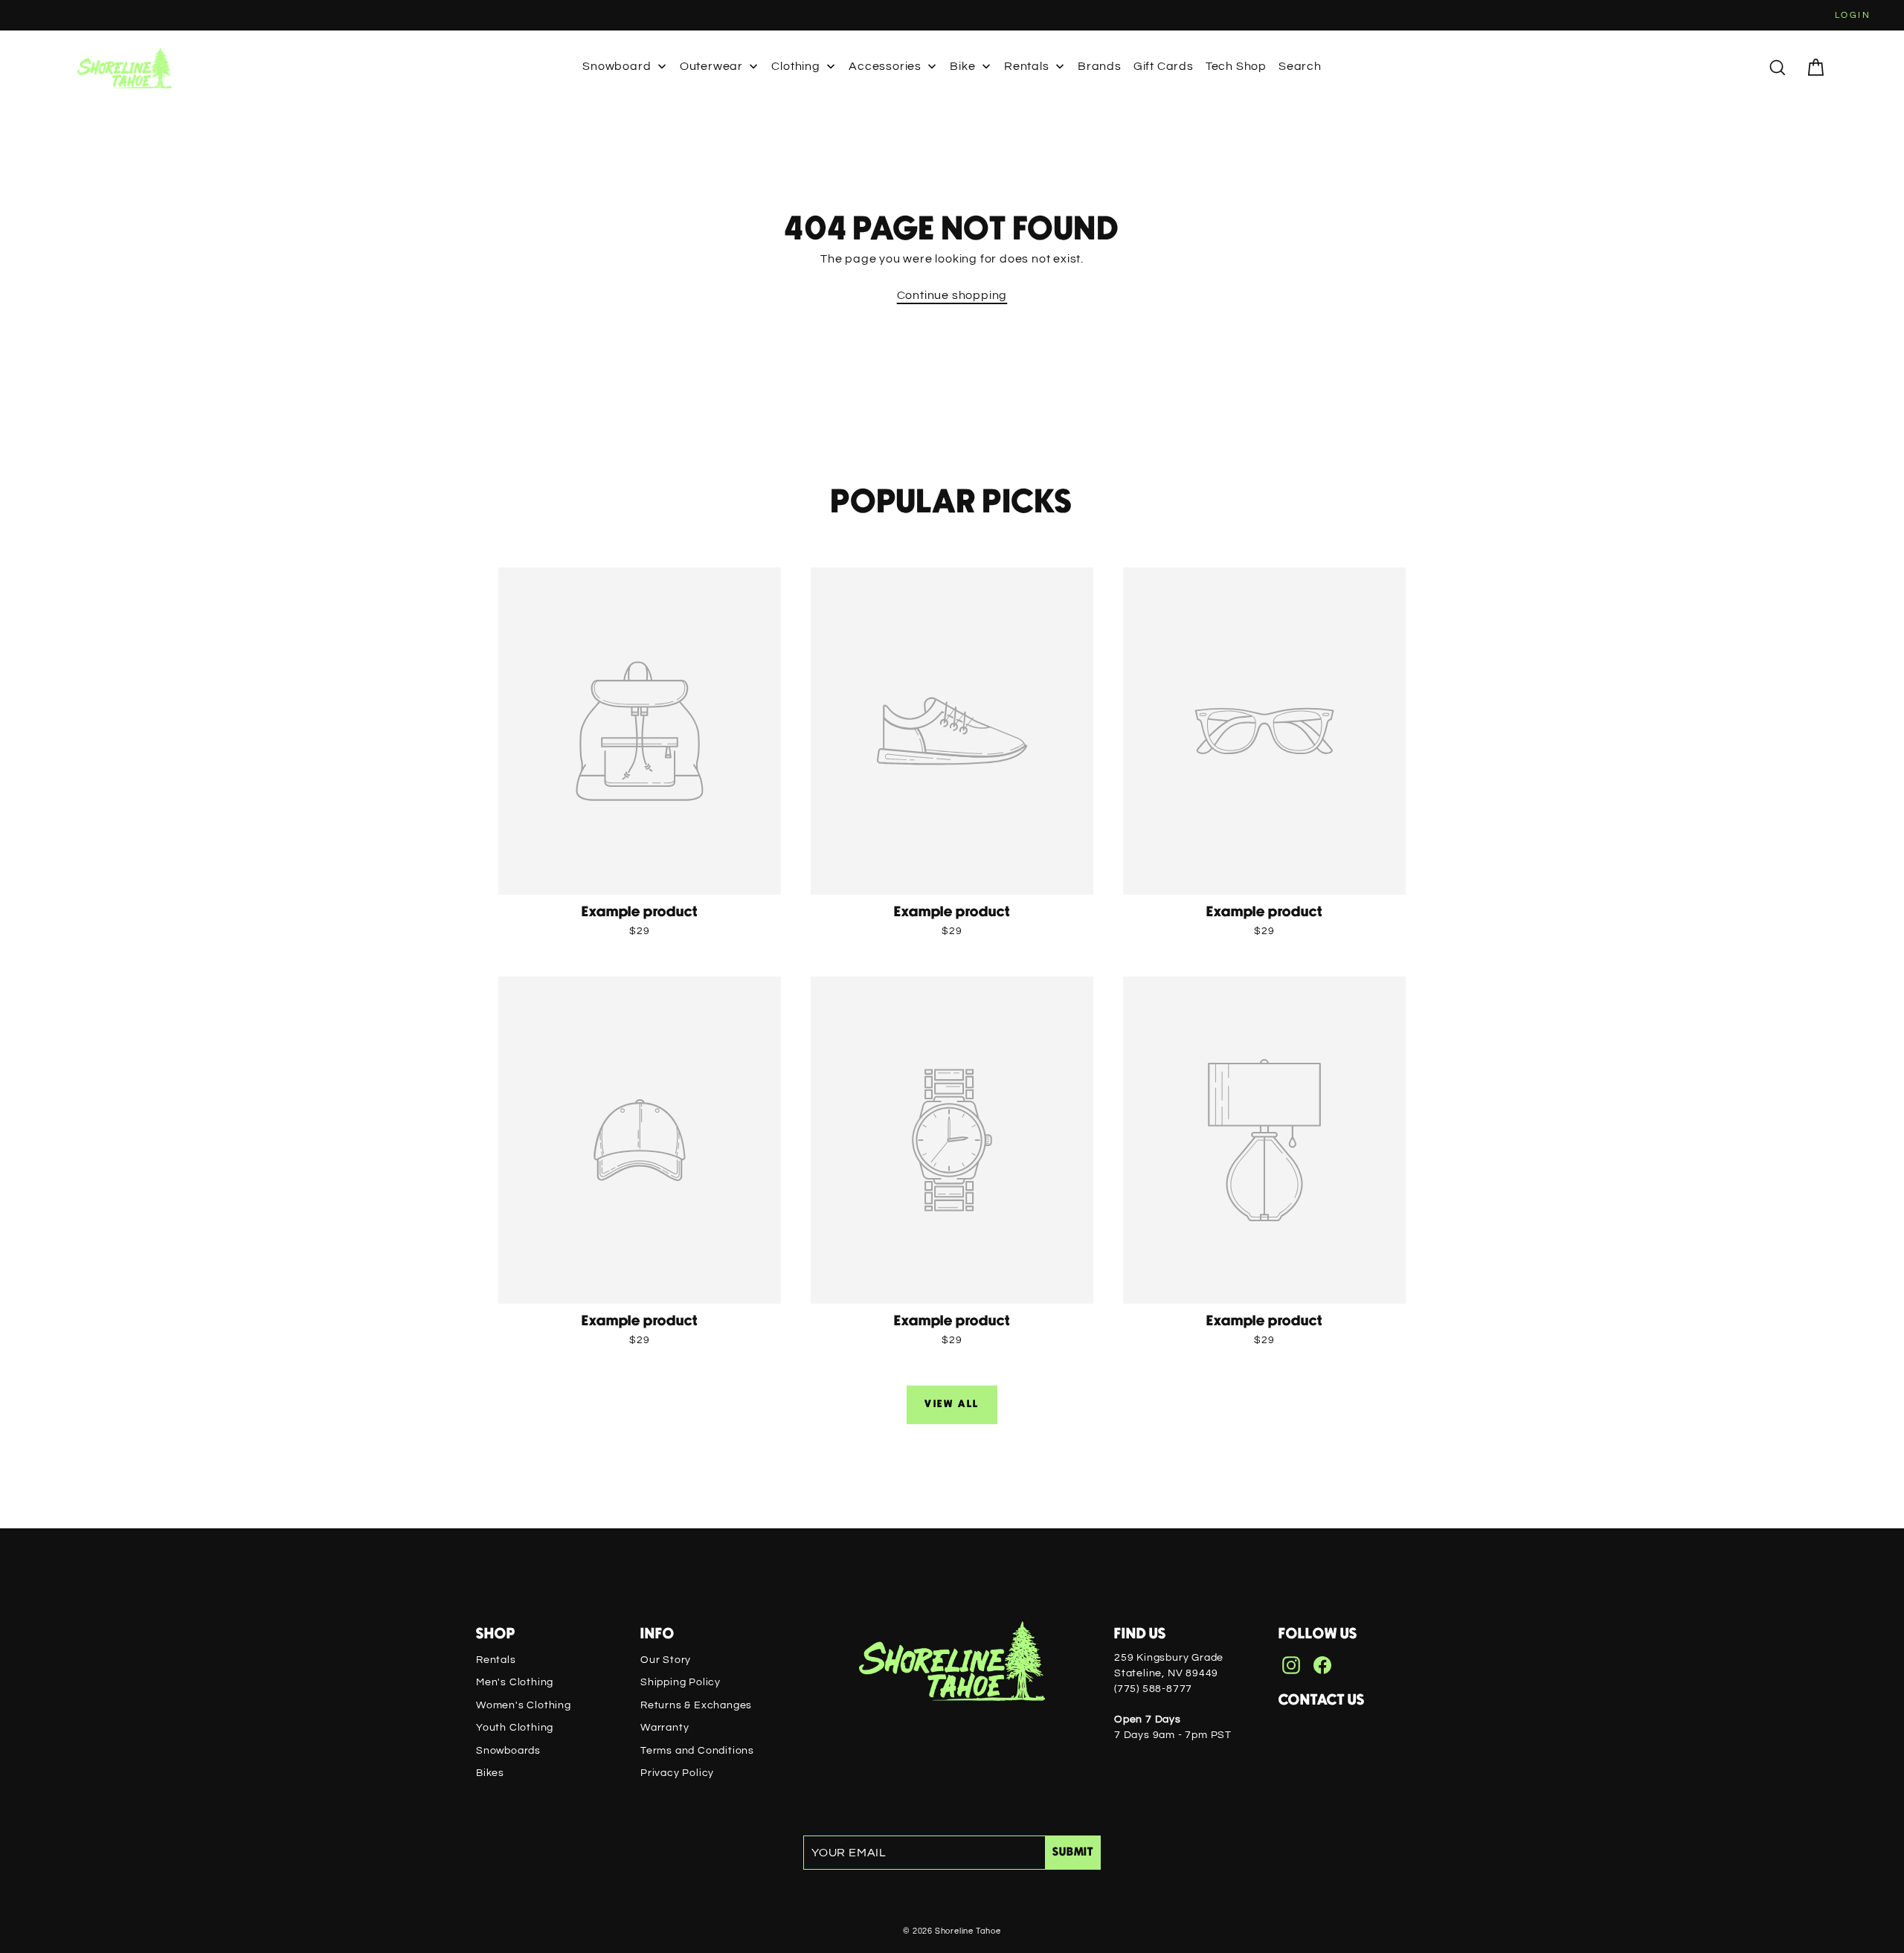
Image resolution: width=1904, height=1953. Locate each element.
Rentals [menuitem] (1027, 66)
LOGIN (1853, 15)
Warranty (665, 1728)
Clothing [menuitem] (795, 66)
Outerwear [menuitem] (711, 66)
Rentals (496, 1660)
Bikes (490, 1773)
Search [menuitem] (1300, 66)
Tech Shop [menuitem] (1236, 66)
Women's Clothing (524, 1705)
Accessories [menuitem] (885, 66)
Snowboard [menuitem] (617, 66)
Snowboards (508, 1751)
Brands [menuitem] (1100, 66)
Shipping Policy (681, 1682)
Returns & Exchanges (696, 1705)
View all (952, 1404)
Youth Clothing (515, 1728)
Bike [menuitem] (962, 66)
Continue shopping (952, 295)
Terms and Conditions (697, 1751)
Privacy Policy (677, 1773)
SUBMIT (1073, 1852)
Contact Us (1322, 1700)
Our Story (666, 1660)
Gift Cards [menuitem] (1164, 66)
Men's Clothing (515, 1682)
